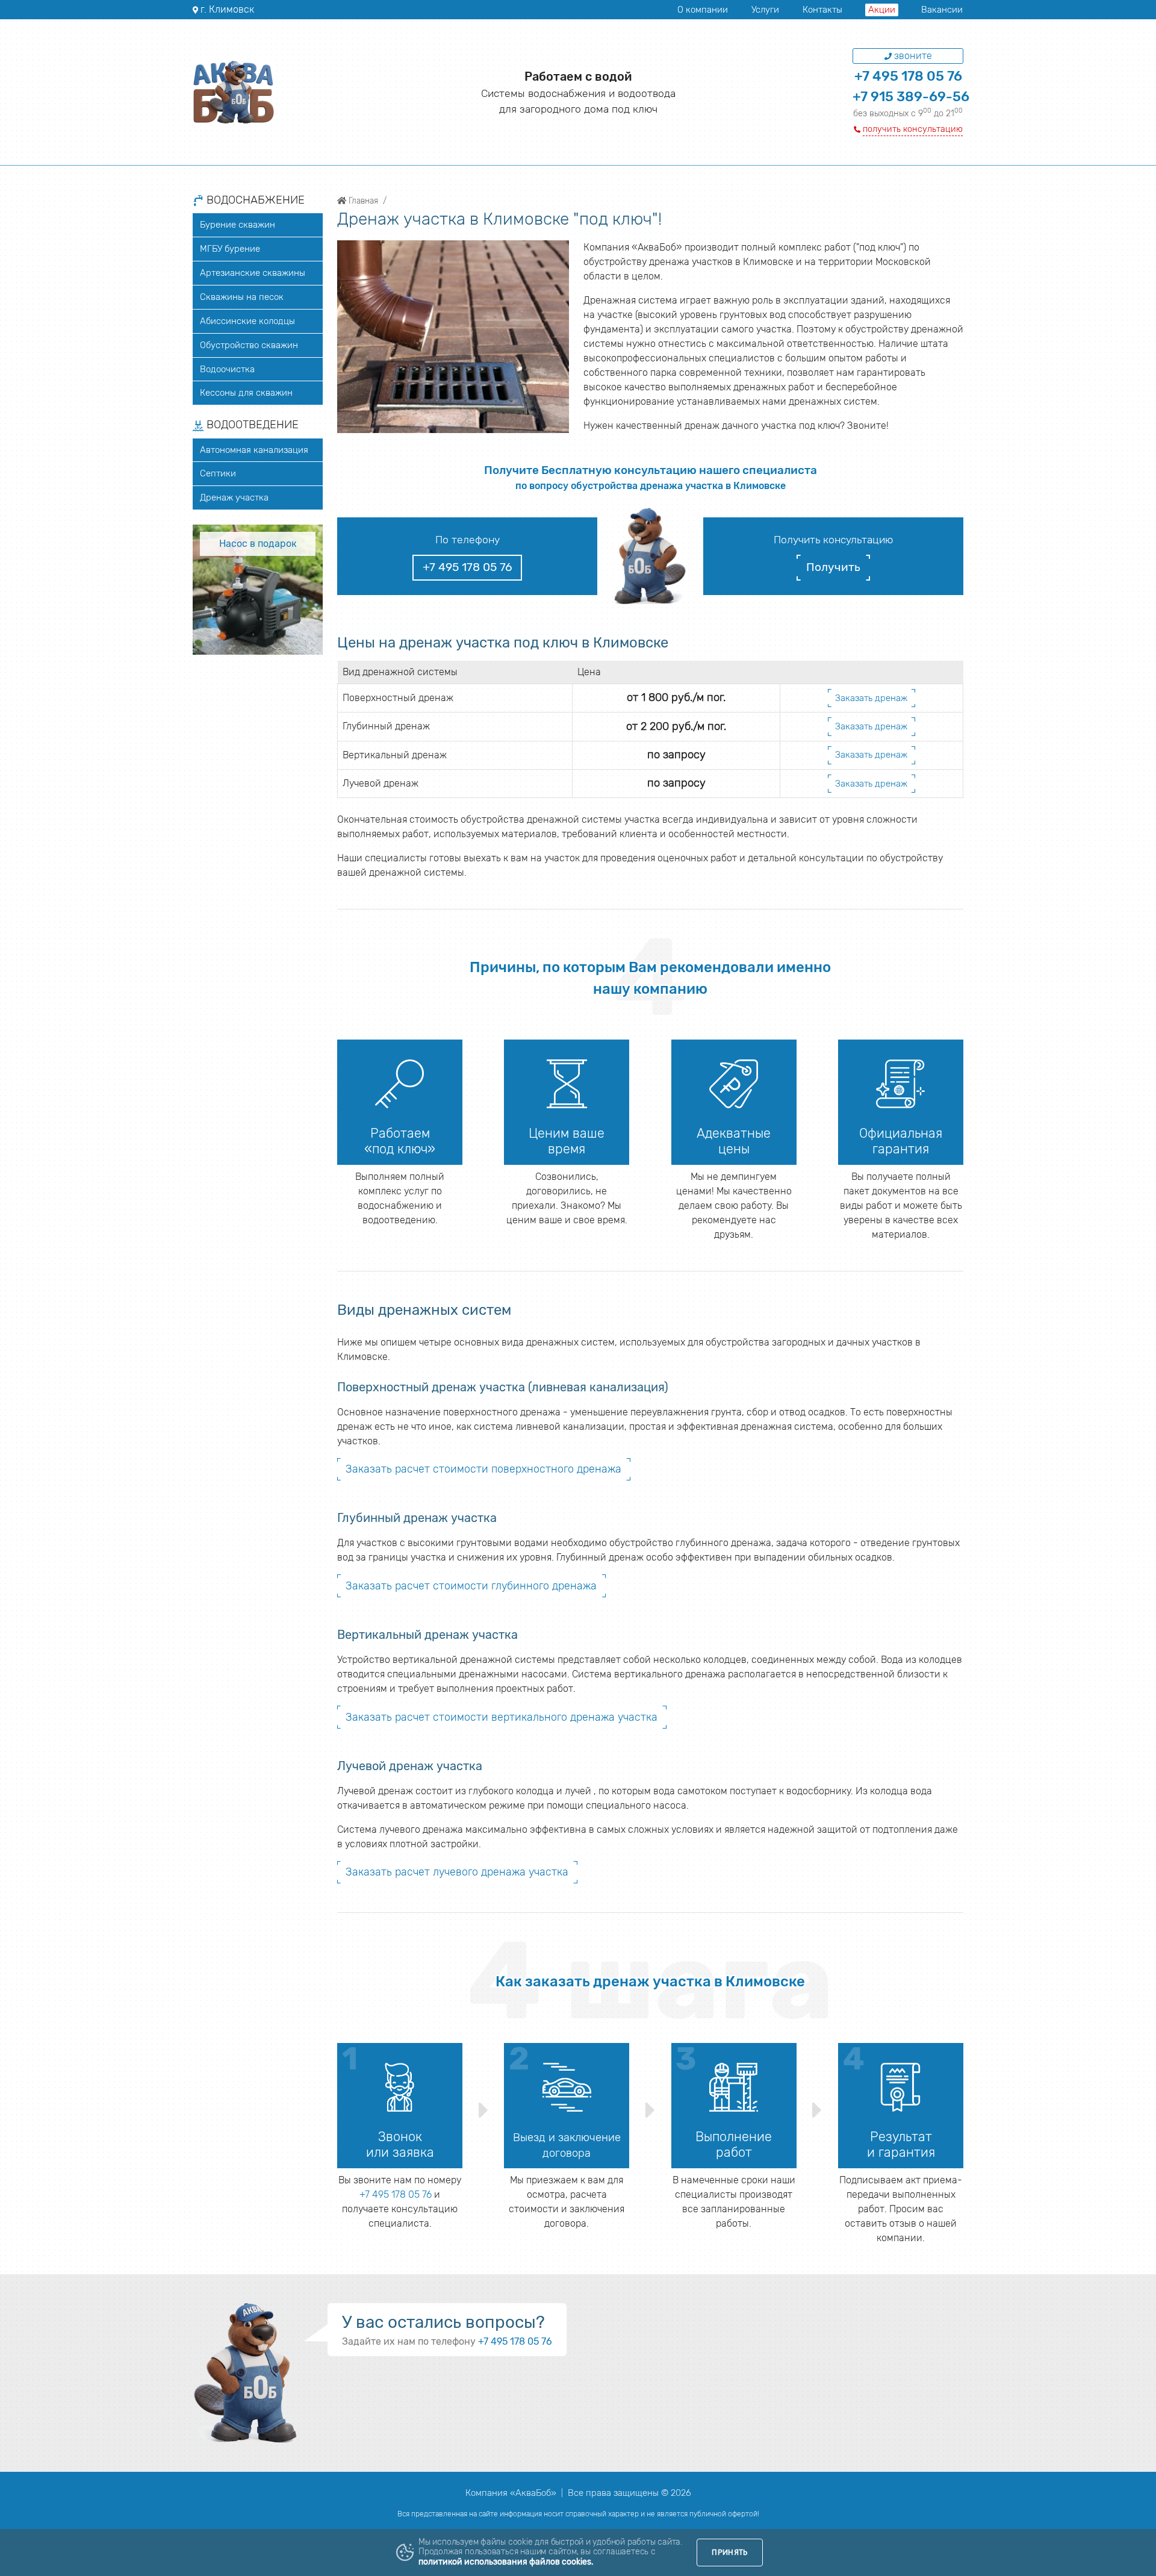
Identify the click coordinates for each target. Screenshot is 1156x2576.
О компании (703, 10)
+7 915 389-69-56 (911, 97)
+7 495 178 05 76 (908, 76)
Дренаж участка (234, 497)
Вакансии (942, 10)
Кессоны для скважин (246, 393)
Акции (882, 10)
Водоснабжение (254, 201)
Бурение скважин (238, 225)
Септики (218, 473)
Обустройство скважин (249, 345)
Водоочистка (227, 369)
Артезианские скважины (253, 273)
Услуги (765, 10)
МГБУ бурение (230, 249)
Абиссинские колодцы (247, 321)
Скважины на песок (242, 297)
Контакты (822, 10)
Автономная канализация (254, 450)
